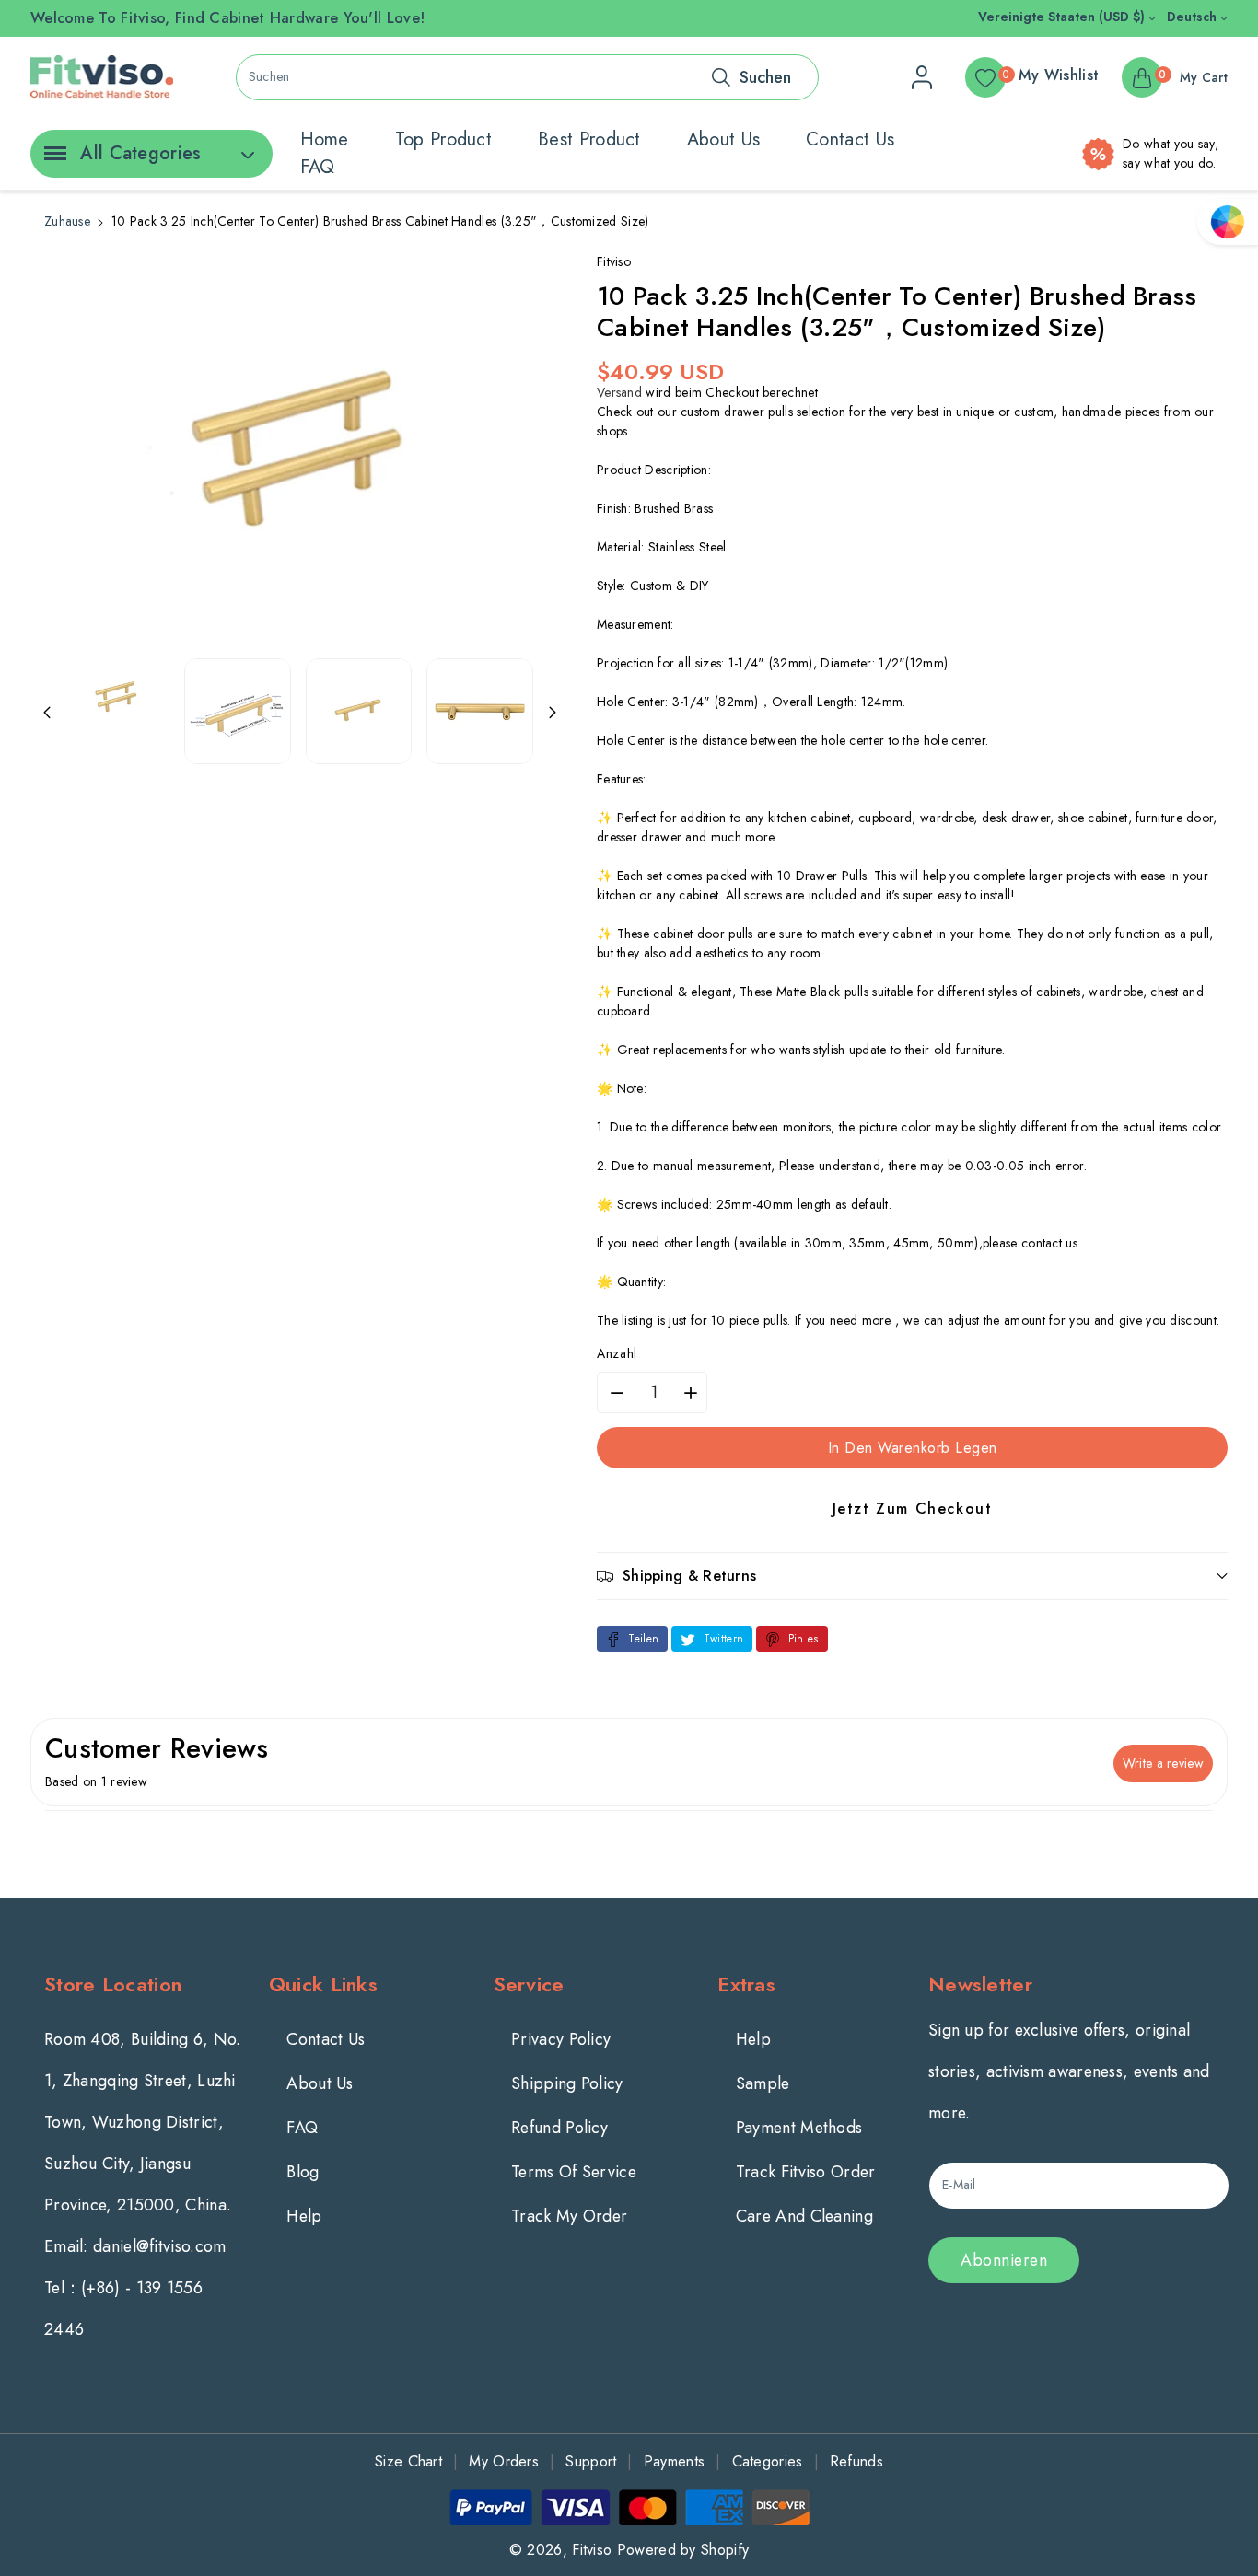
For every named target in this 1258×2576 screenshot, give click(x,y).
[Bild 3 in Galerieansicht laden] (359, 711)
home (325, 139)
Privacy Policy (561, 2039)
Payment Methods (799, 2128)
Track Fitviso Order (806, 2172)
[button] (912, 1576)
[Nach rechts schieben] (553, 711)
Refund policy (559, 2128)
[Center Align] (52, 159)
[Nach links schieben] (47, 711)
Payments (674, 2461)
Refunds (856, 2461)
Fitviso (592, 2550)
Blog (303, 2172)
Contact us (850, 139)
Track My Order (569, 2216)
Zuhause (67, 221)
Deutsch (1194, 17)
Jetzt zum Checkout (913, 1508)
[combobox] (527, 77)
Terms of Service (574, 2172)
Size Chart (408, 2461)
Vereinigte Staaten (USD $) (1063, 17)
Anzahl (617, 1353)
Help (304, 2216)
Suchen (765, 77)
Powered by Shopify (683, 2550)
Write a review (1163, 1763)
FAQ (318, 167)
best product (589, 139)
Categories (768, 2461)
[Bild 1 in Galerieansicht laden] (116, 697)
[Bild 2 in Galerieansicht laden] (237, 711)
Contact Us (326, 2039)
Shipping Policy (567, 2083)
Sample (763, 2083)
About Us (320, 2083)
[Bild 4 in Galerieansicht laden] (479, 711)
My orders (504, 2461)
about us (723, 139)
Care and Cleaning (804, 2216)
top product (443, 139)
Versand (619, 392)
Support (591, 2461)
